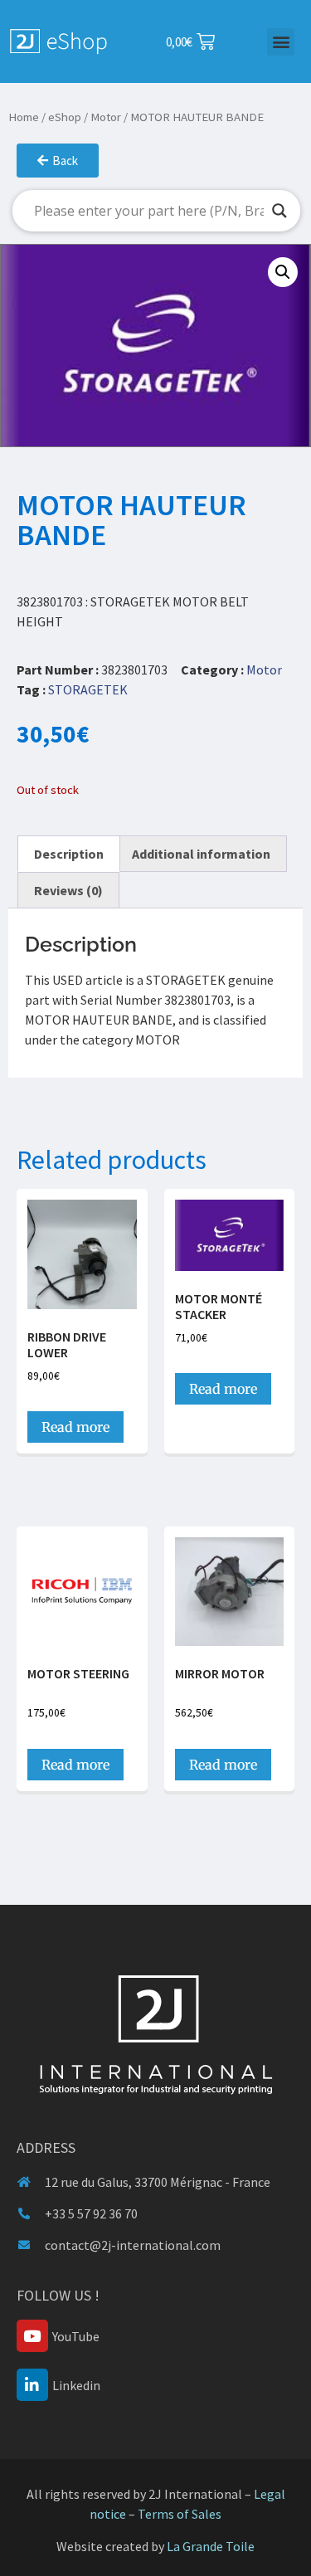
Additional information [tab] (201, 854)
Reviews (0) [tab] (68, 890)
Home (24, 117)
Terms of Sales (180, 2514)
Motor (106, 117)
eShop (65, 117)
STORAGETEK (88, 689)
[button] (281, 42)
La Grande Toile (211, 2546)
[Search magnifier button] (279, 211)
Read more (75, 1427)
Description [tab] (69, 854)
